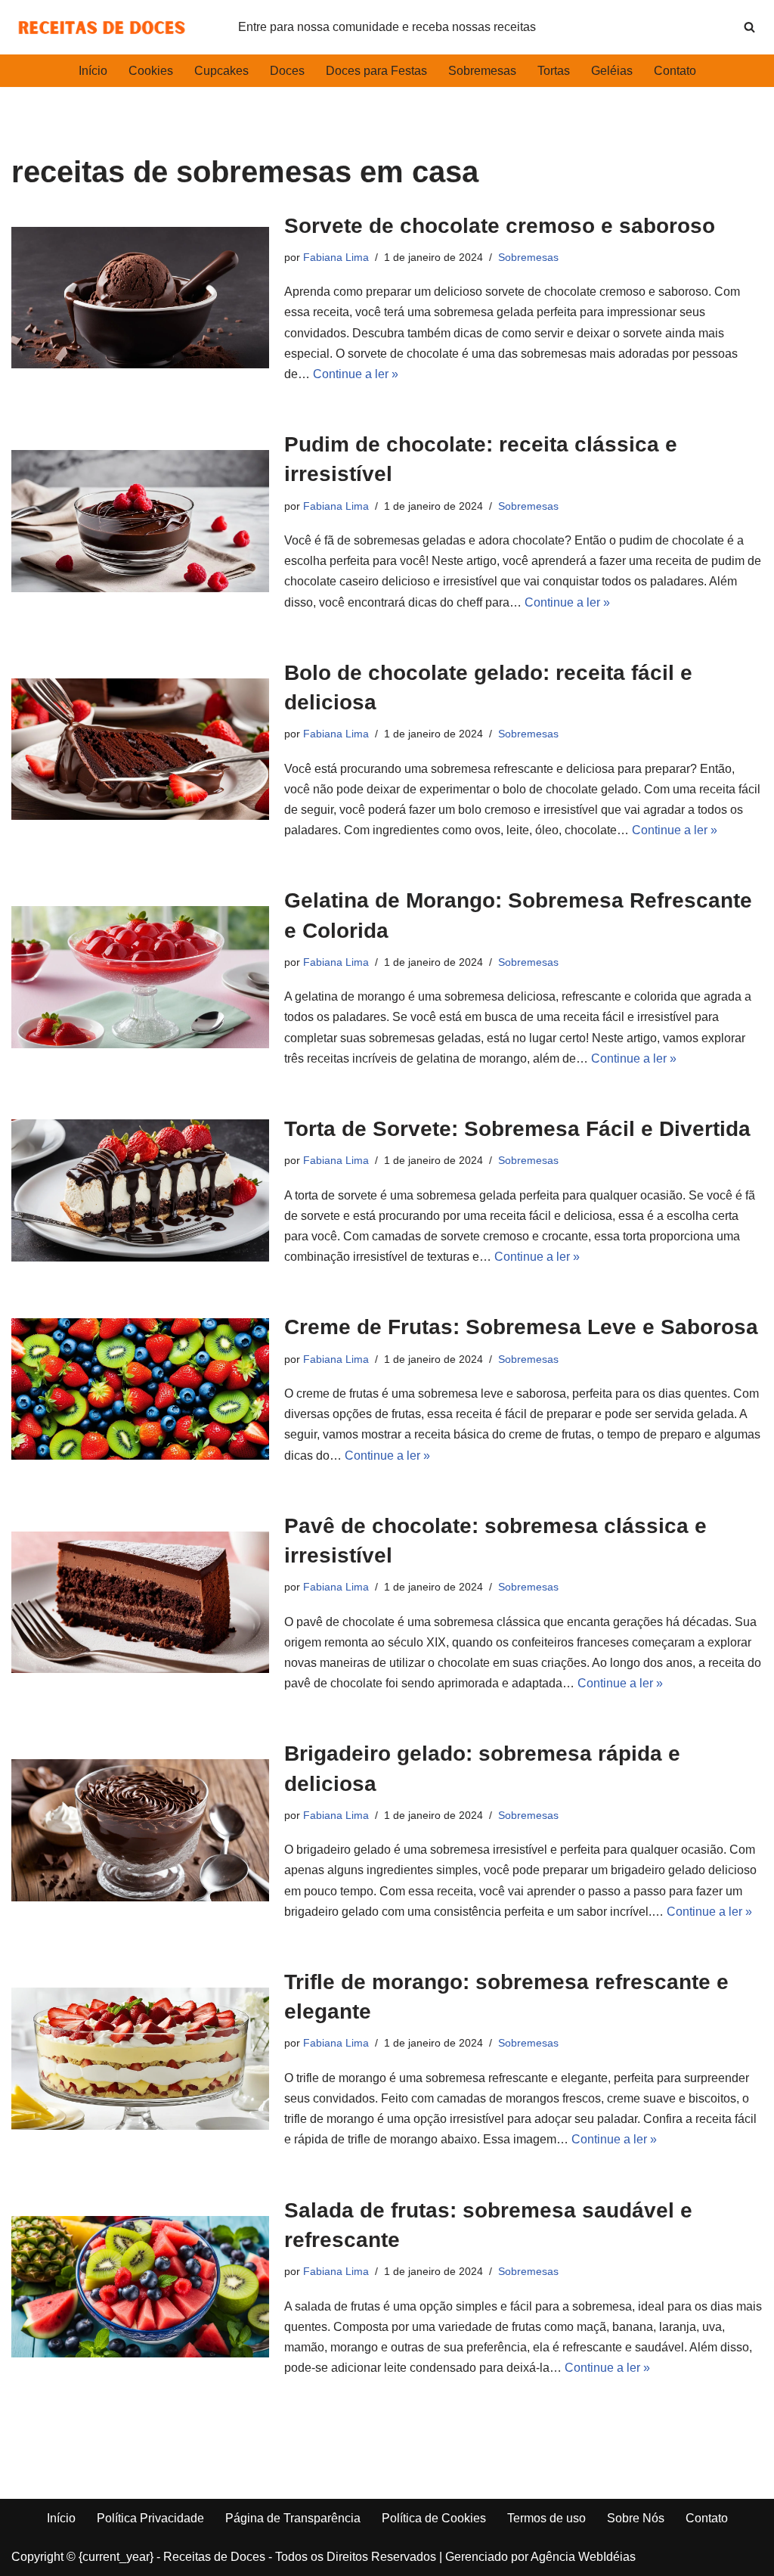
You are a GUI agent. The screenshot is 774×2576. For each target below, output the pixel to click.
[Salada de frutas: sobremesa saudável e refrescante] (140, 2287)
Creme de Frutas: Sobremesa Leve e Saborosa (521, 1327)
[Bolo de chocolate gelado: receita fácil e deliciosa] (140, 749)
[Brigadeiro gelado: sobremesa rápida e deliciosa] (140, 1830)
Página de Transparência (293, 2518)
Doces (287, 71)
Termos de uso (546, 2518)
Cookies (151, 71)
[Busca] (749, 27)
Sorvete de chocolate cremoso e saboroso (500, 226)
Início (93, 71)
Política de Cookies (434, 2518)
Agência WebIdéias (583, 2557)
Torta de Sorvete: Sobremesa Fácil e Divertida (517, 1129)
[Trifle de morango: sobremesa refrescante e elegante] (140, 2058)
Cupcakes (221, 71)
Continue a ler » (356, 374)
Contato (675, 71)
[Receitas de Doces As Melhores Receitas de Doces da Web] (102, 27)
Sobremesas (482, 71)
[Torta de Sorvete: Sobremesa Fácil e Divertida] (140, 1190)
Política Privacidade (150, 2518)
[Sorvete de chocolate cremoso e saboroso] (140, 298)
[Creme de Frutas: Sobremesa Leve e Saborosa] (140, 1389)
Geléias (612, 71)
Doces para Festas (376, 71)
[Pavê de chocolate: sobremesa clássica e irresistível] (140, 1602)
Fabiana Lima (336, 257)
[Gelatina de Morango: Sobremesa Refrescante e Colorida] (140, 977)
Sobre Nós (636, 2518)
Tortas (554, 71)
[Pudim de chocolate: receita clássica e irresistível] (140, 521)
